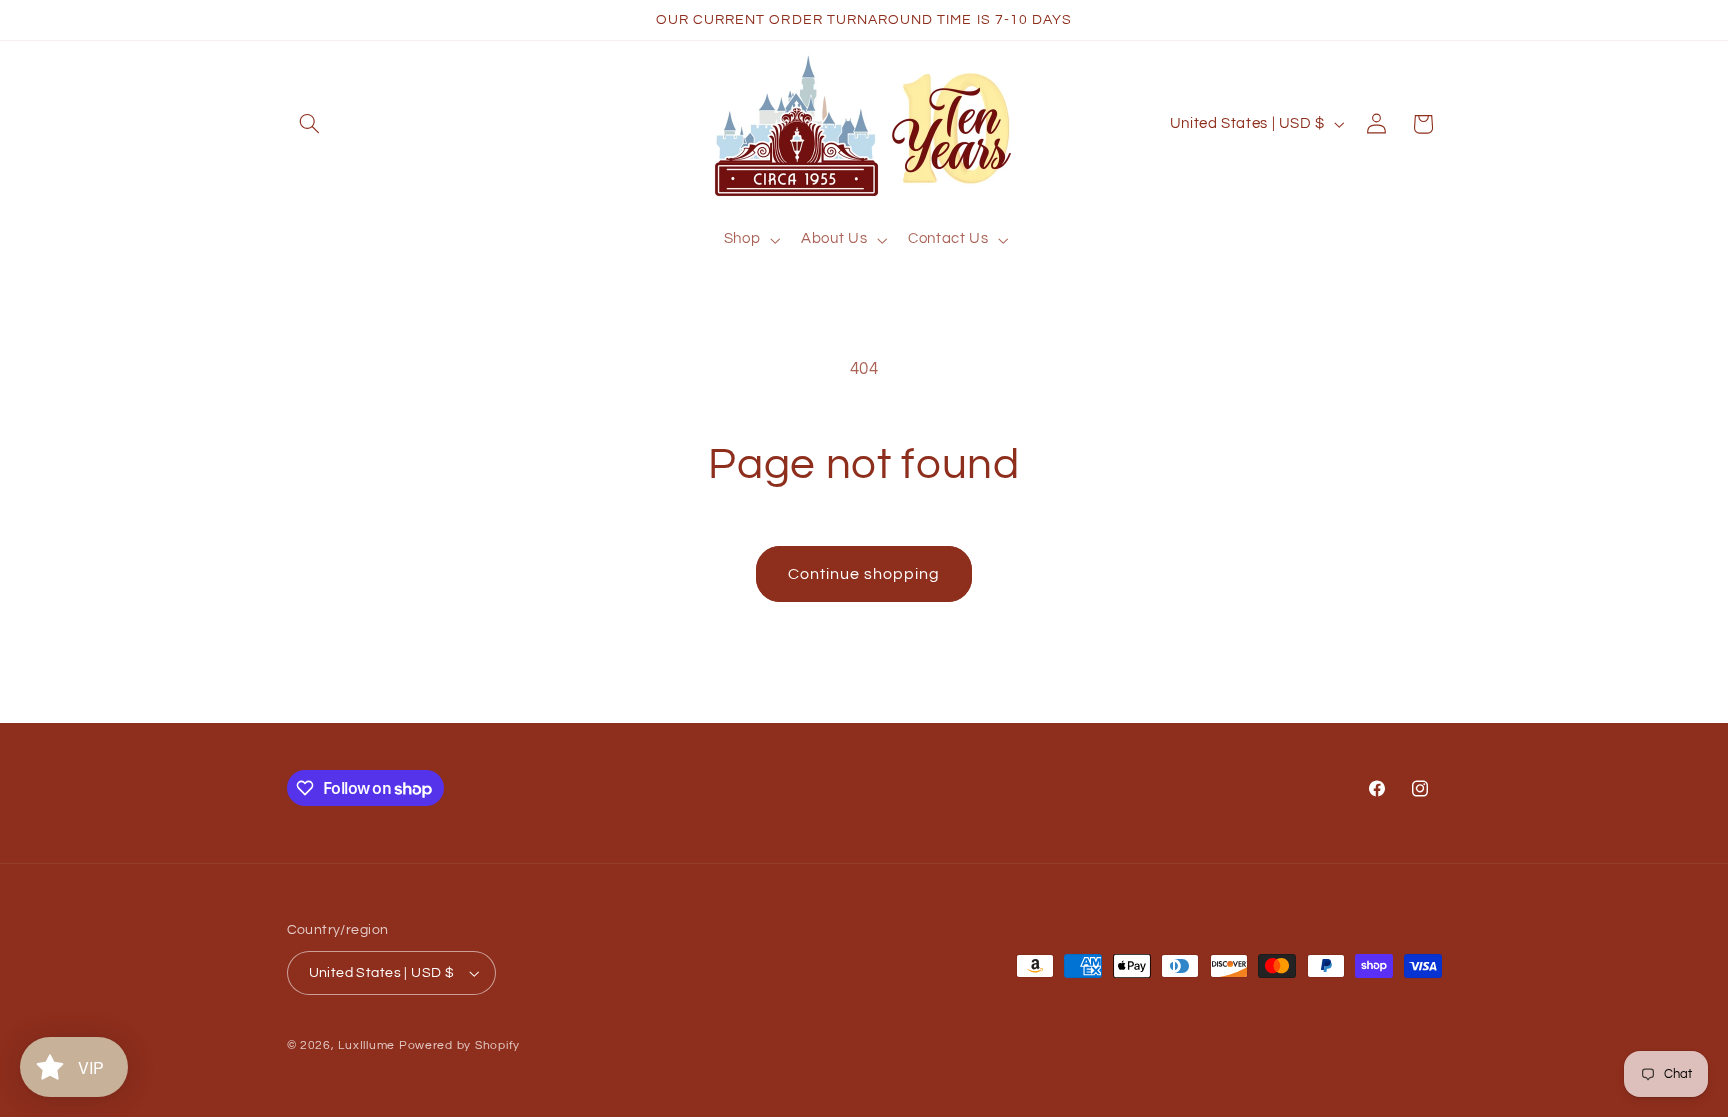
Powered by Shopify (459, 1045)
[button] (310, 124)
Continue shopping (864, 574)
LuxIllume (366, 1045)
